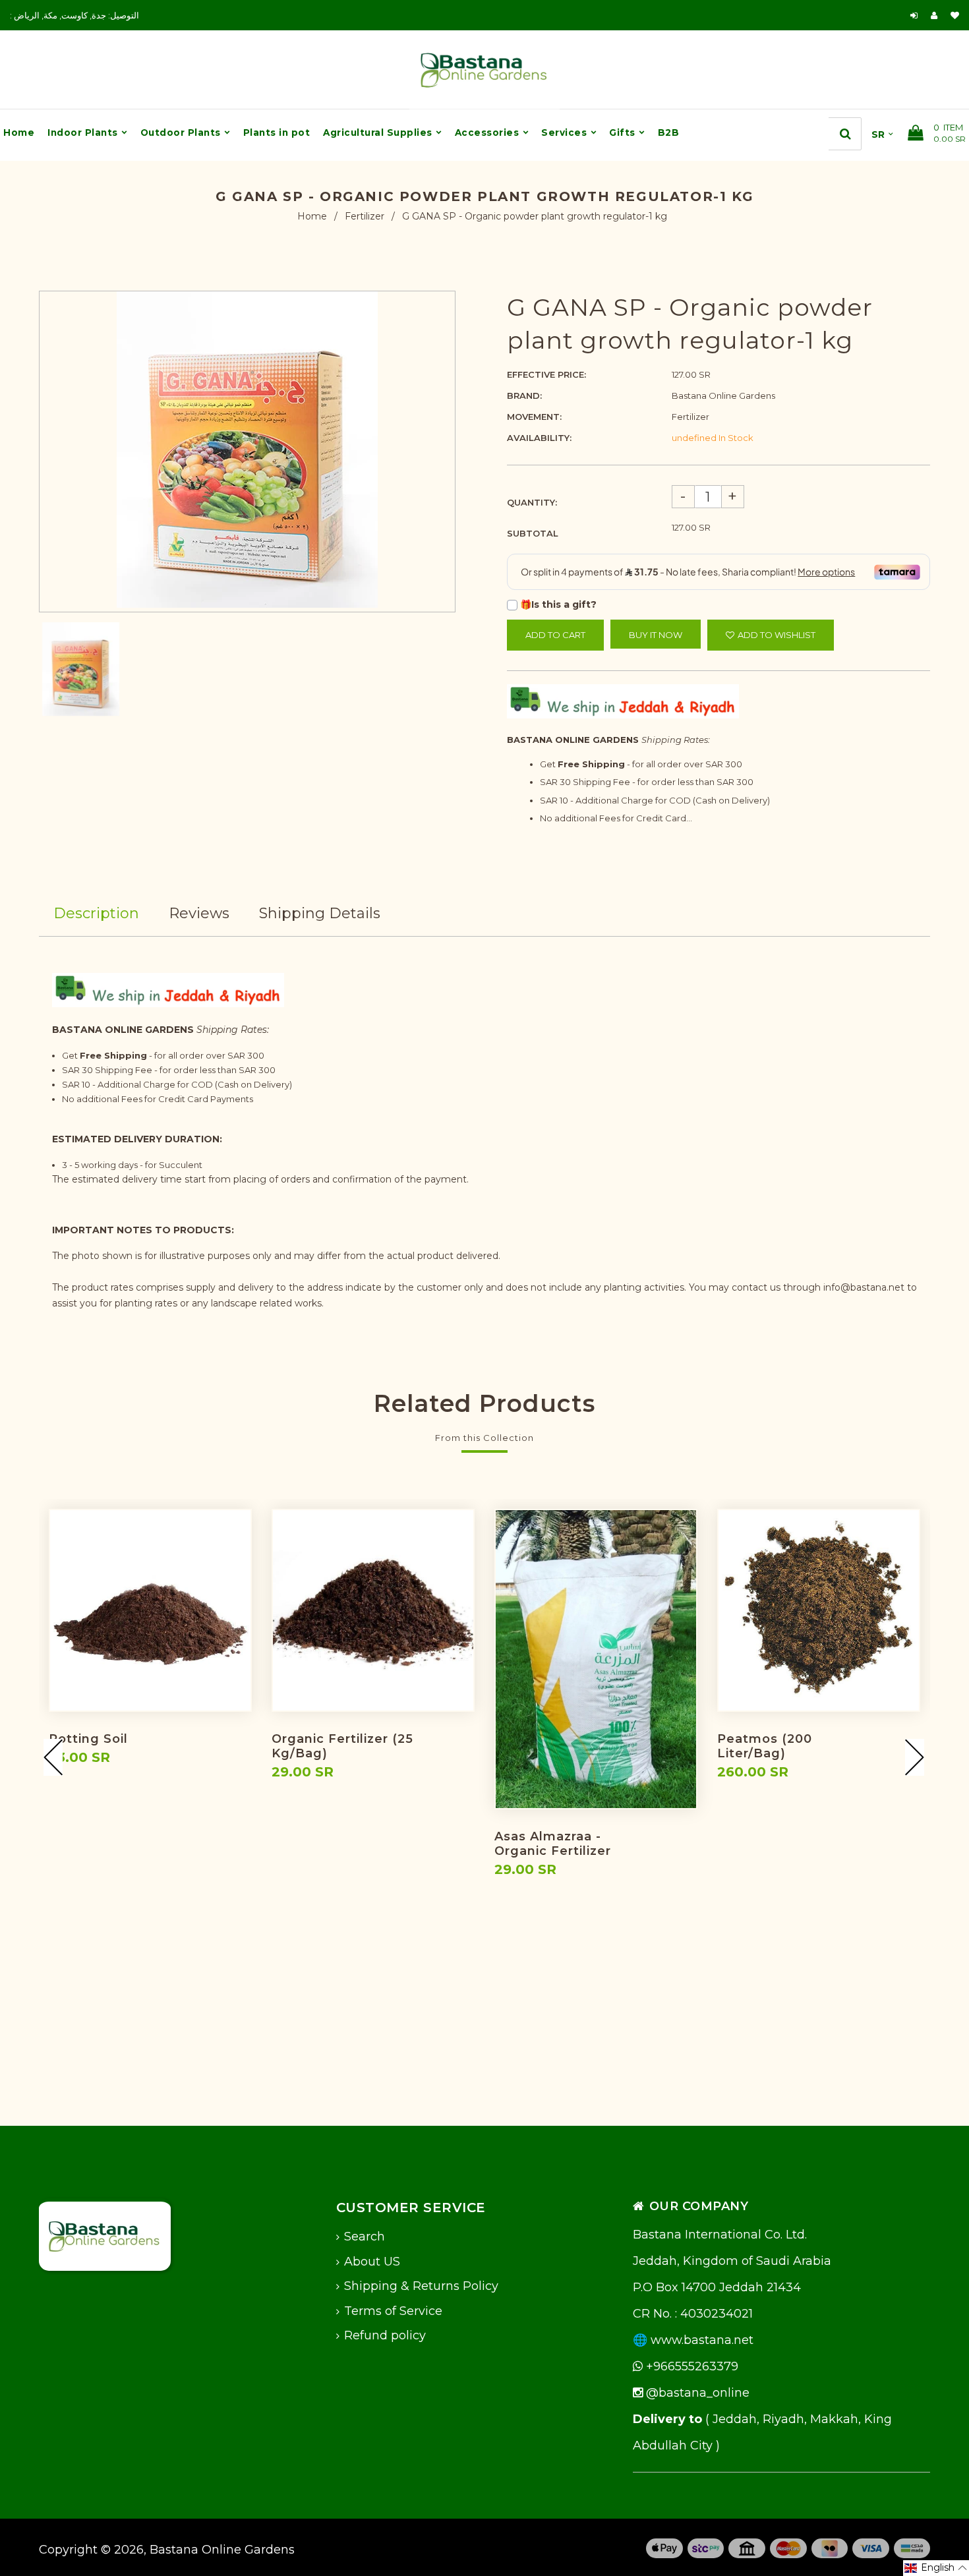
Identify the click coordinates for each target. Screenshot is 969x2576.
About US (372, 2262)
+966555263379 (690, 2366)
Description (96, 913)
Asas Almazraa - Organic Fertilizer (553, 1844)
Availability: (539, 438)
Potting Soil (88, 1739)
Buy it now (656, 635)
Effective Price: (546, 374)
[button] (936, 2568)
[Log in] (914, 15)
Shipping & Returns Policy (421, 2286)
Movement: (534, 417)
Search (365, 2237)
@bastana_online (696, 2393)
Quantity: (532, 502)
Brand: (524, 395)
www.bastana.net (702, 2340)
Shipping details (320, 913)
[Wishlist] (955, 15)
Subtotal (533, 533)
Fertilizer (365, 216)
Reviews (199, 913)
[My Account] (937, 15)
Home (312, 216)
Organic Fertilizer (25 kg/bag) (342, 1746)
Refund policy (385, 2335)
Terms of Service (393, 2311)
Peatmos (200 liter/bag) (765, 1746)
